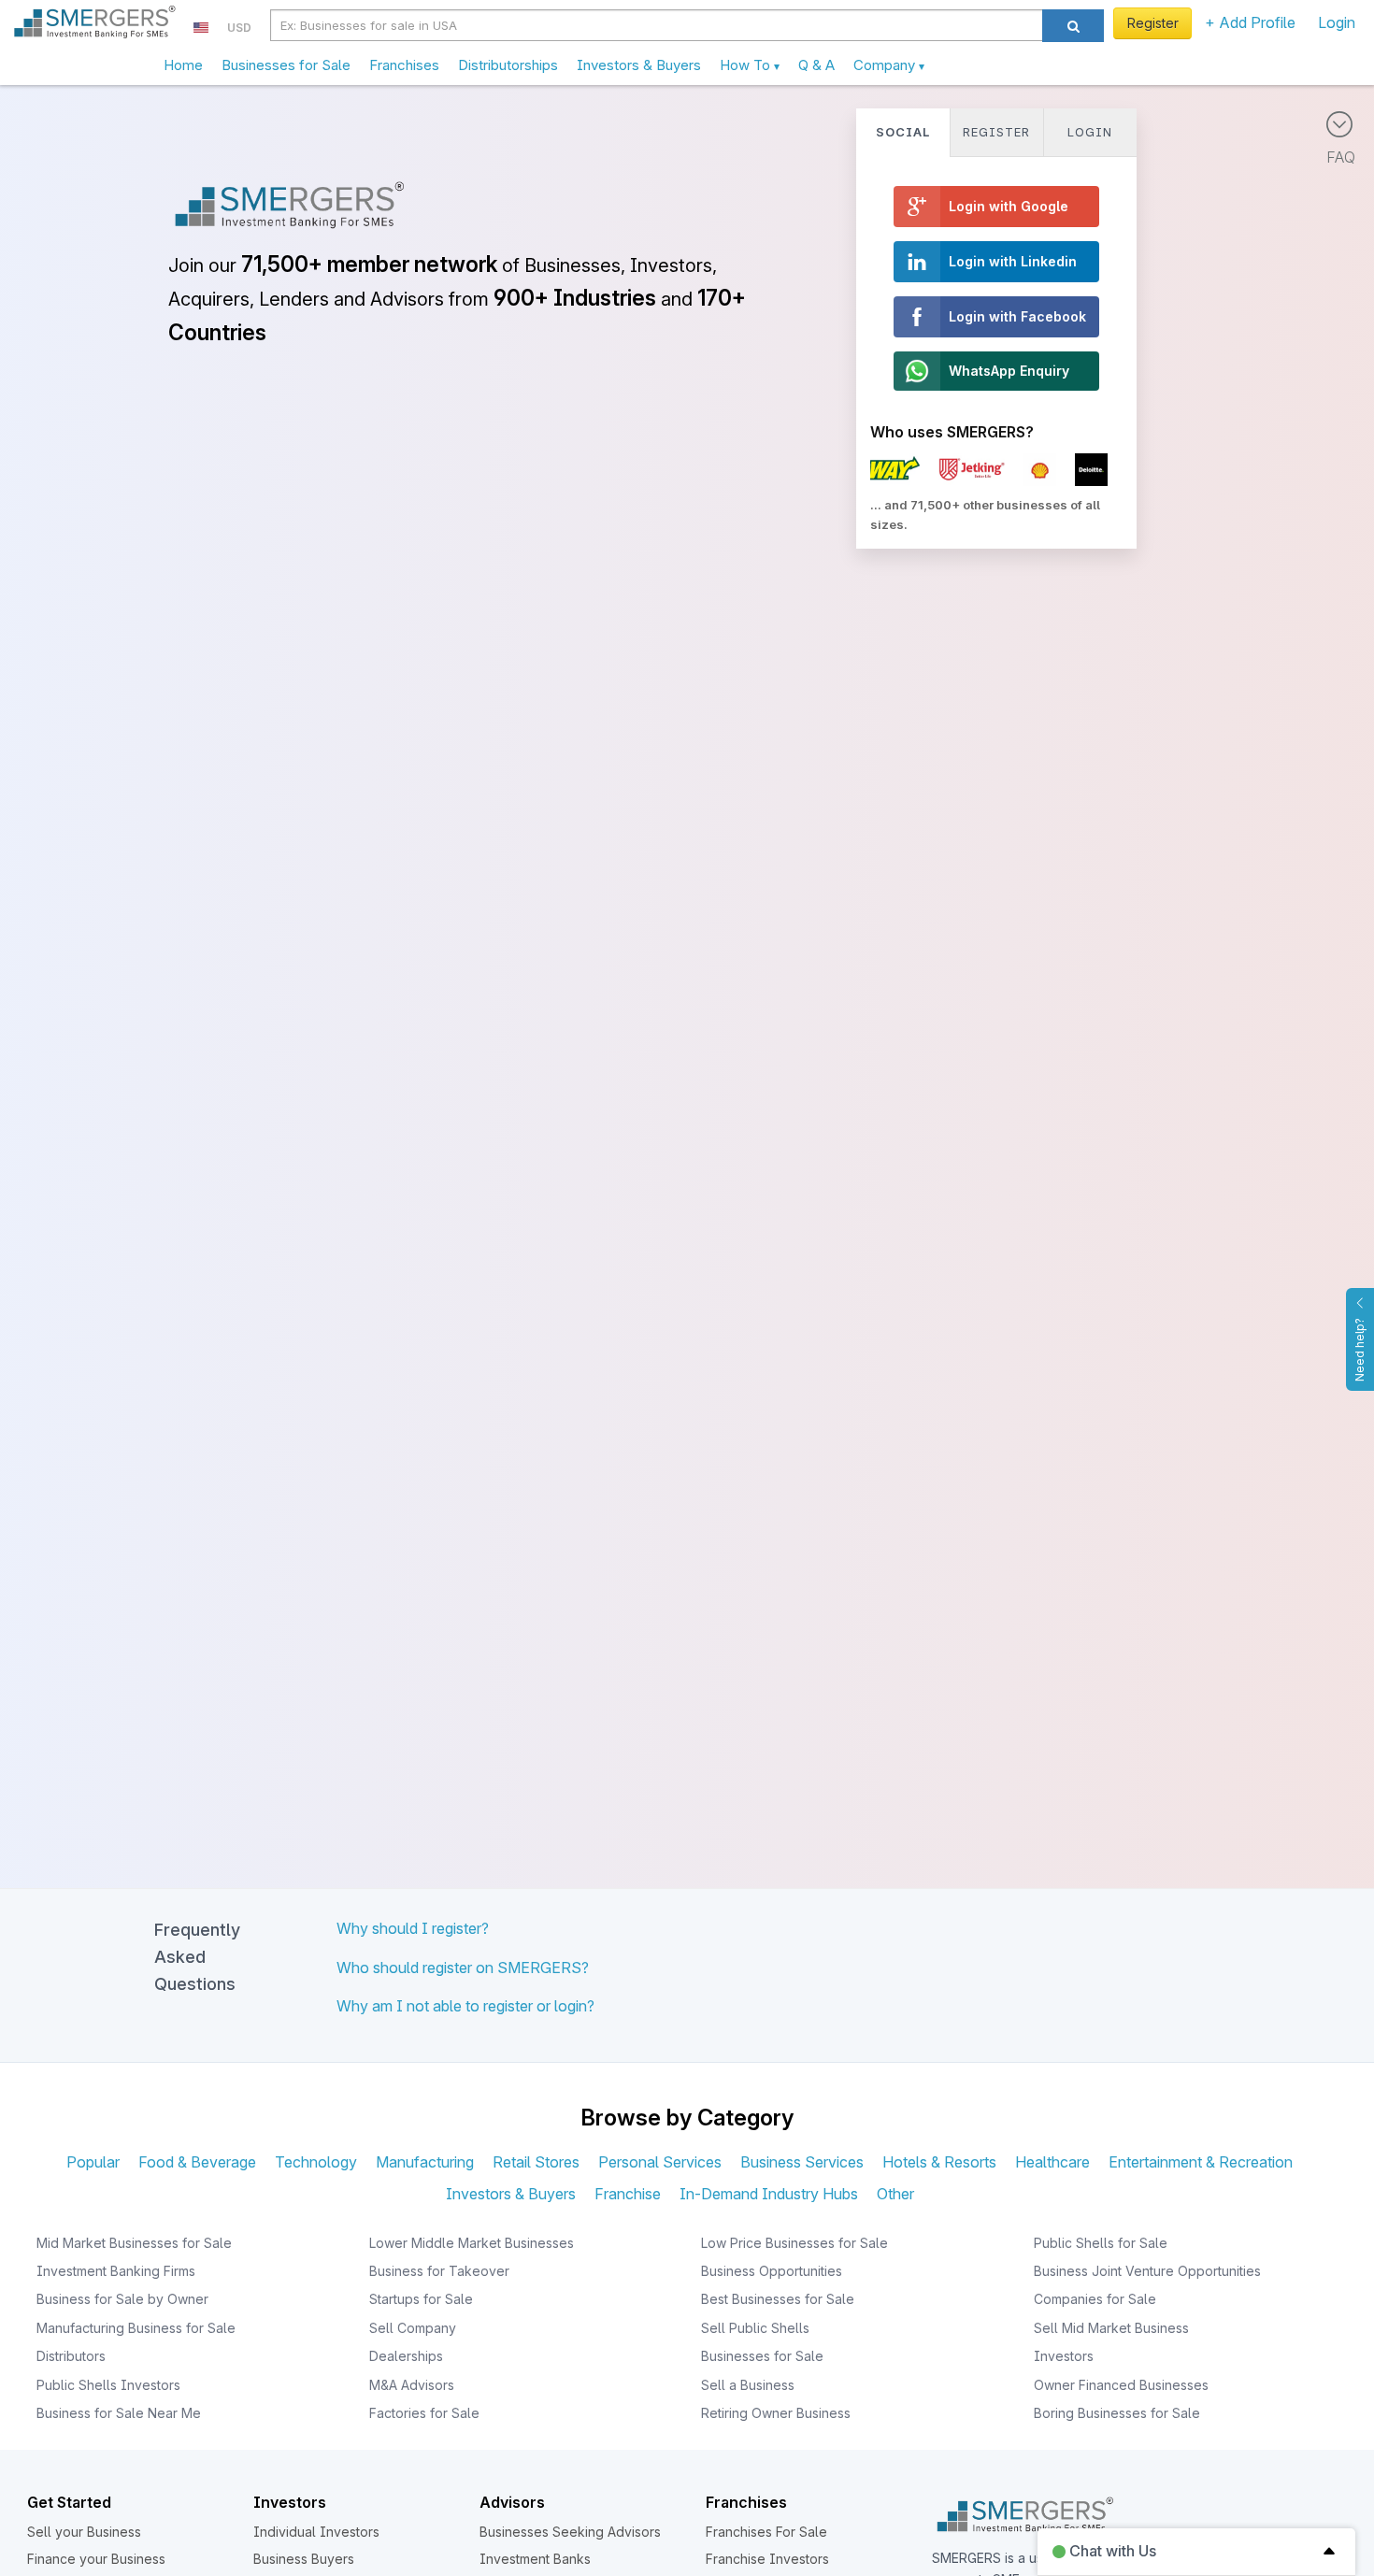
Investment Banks (535, 2559)
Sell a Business (748, 2385)
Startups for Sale (421, 2299)
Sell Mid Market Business (1111, 2328)
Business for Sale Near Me (119, 2413)
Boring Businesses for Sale (1117, 2413)
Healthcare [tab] (1052, 2162)
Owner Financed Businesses (1121, 2385)
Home (183, 65)
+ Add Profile (1250, 22)
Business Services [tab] (802, 2162)
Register (1153, 23)
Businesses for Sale (286, 65)
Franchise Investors (767, 2559)
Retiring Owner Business (776, 2413)
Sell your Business (84, 2532)
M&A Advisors (412, 2385)
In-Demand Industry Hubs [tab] (769, 2194)
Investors (1064, 2356)
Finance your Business (96, 2559)
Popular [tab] (93, 2162)
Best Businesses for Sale (778, 2299)
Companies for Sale (1095, 2299)
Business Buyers (304, 2559)
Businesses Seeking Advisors (570, 2532)
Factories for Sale (424, 2413)
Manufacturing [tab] (425, 2162)
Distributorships (508, 65)
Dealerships (406, 2356)
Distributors (71, 2356)
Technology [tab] (316, 2162)
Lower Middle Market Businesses (472, 2243)
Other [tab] (895, 2194)
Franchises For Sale (766, 2532)
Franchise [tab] (628, 2194)
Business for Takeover (439, 2271)
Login (1337, 22)
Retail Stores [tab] (536, 2162)
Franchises (404, 65)
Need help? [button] (1360, 1350)
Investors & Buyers (639, 65)
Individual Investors (316, 2532)
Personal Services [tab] (660, 2162)
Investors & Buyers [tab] (511, 2194)
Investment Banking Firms (116, 2271)
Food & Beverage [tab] (197, 2162)
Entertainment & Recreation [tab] (1201, 2162)
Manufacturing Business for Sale (136, 2328)
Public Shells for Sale (1101, 2243)
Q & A (816, 65)
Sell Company (413, 2328)
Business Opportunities (772, 2271)
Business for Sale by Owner (122, 2299)
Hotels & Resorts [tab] (939, 2162)
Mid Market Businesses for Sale (134, 2243)
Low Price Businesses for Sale (794, 2243)
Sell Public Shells (755, 2328)
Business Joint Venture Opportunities (1147, 2271)
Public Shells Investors (108, 2385)
